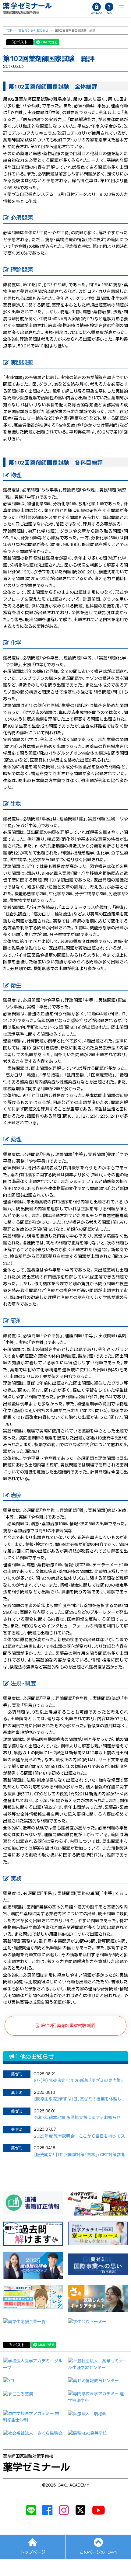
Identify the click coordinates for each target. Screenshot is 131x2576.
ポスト (22, 42)
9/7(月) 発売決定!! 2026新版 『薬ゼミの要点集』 (78, 2080)
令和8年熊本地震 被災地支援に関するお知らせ (77, 2117)
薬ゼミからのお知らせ (33, 30)
